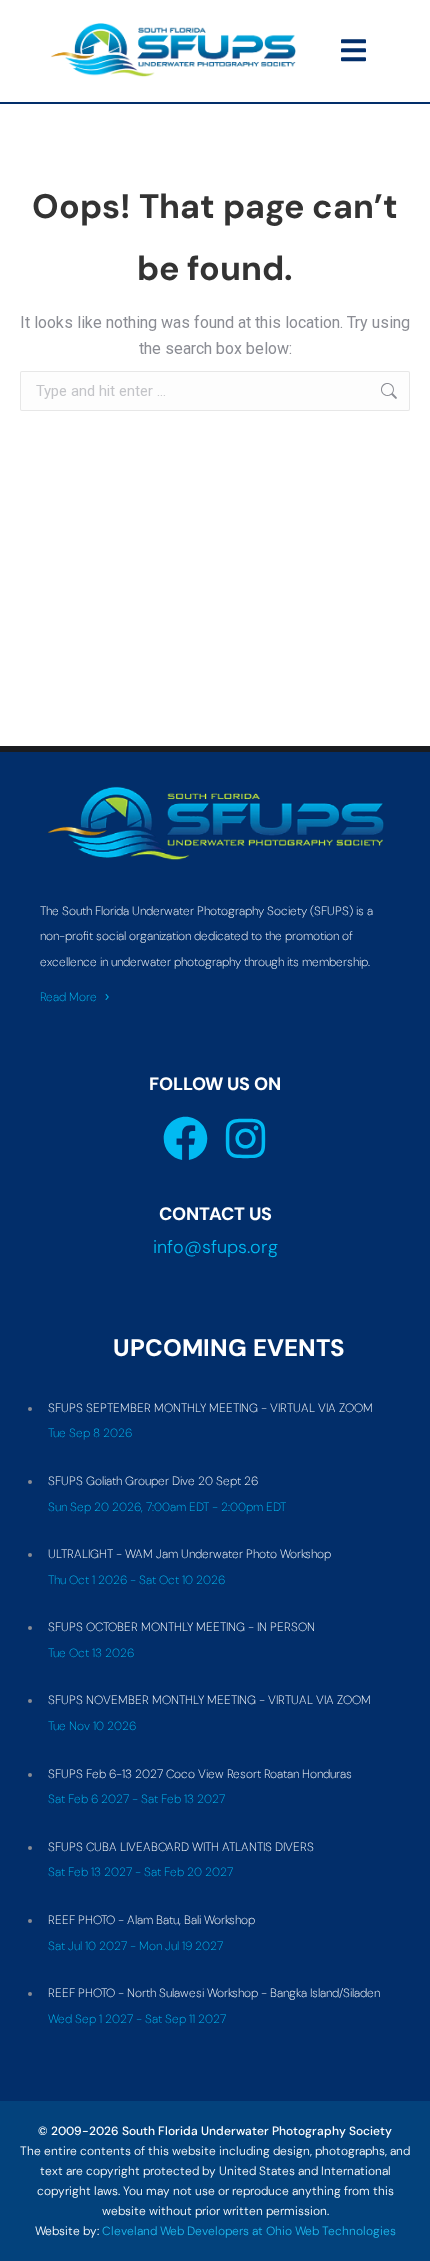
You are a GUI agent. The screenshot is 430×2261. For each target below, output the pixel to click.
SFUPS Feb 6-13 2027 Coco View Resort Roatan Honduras (200, 1774)
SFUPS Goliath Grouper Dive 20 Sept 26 (153, 1481)
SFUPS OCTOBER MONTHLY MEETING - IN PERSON (181, 1627)
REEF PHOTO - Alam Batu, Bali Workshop (151, 1920)
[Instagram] (245, 1138)
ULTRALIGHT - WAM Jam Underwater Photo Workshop (189, 1554)
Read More (68, 997)
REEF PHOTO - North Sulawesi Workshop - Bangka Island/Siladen (214, 1993)
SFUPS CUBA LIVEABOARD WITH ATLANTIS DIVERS (181, 1847)
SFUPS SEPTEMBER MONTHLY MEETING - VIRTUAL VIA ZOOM (210, 1408)
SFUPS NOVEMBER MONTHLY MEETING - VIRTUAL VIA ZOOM (209, 1700)
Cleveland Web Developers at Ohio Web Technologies (249, 2231)
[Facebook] (185, 1138)
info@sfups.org (215, 1247)
